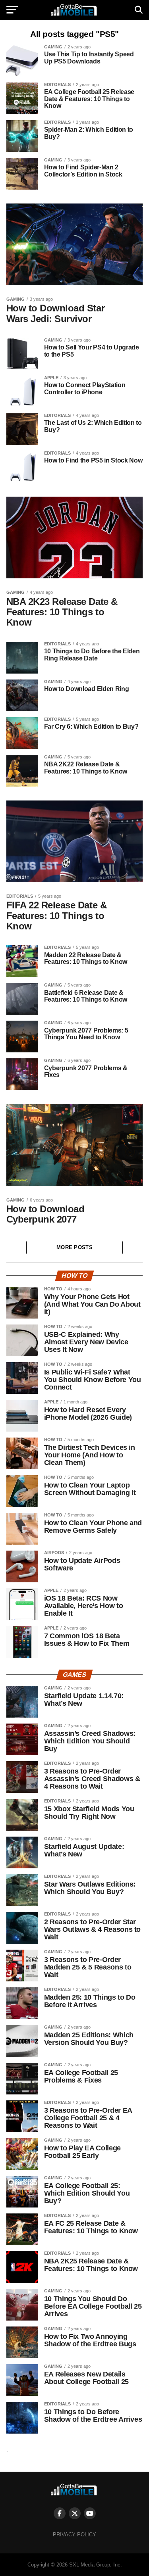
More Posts (74, 1247)
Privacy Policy (74, 2535)
